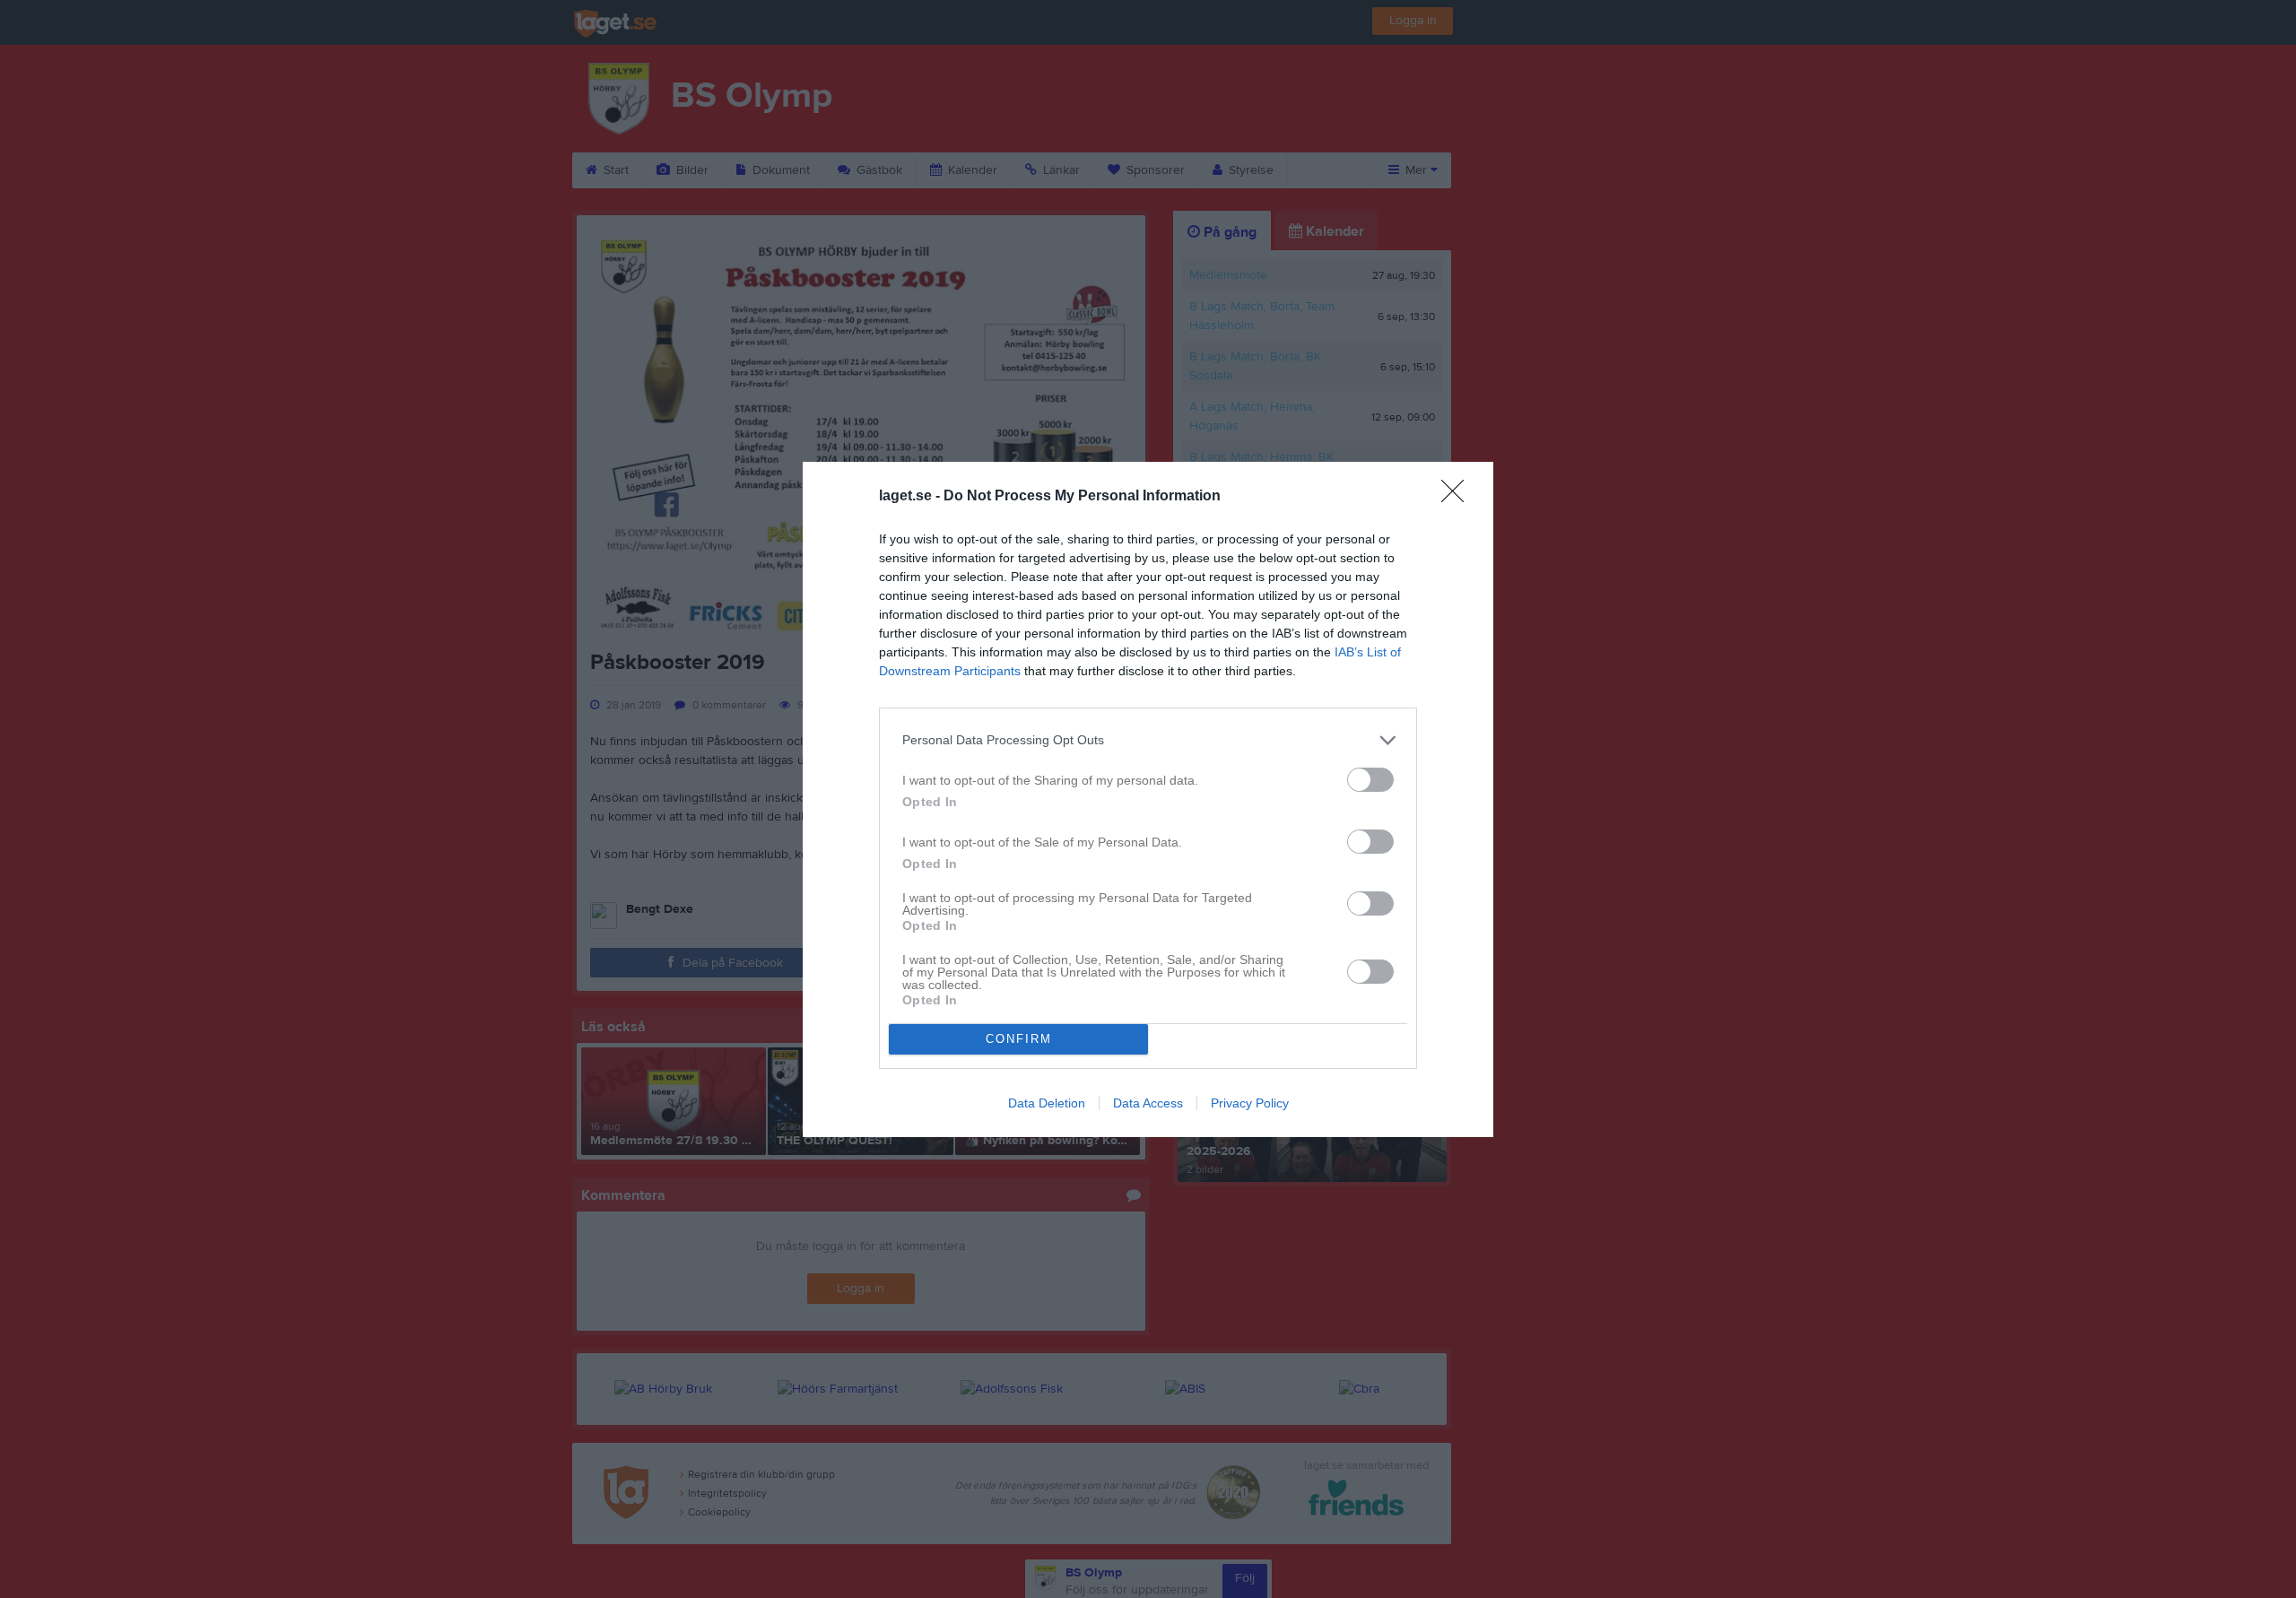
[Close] (1458, 497)
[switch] (1370, 780)
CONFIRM (1019, 1039)
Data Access (1148, 1103)
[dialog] (1148, 799)
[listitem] (1148, 740)
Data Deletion (1047, 1103)
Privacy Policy (1250, 1103)
